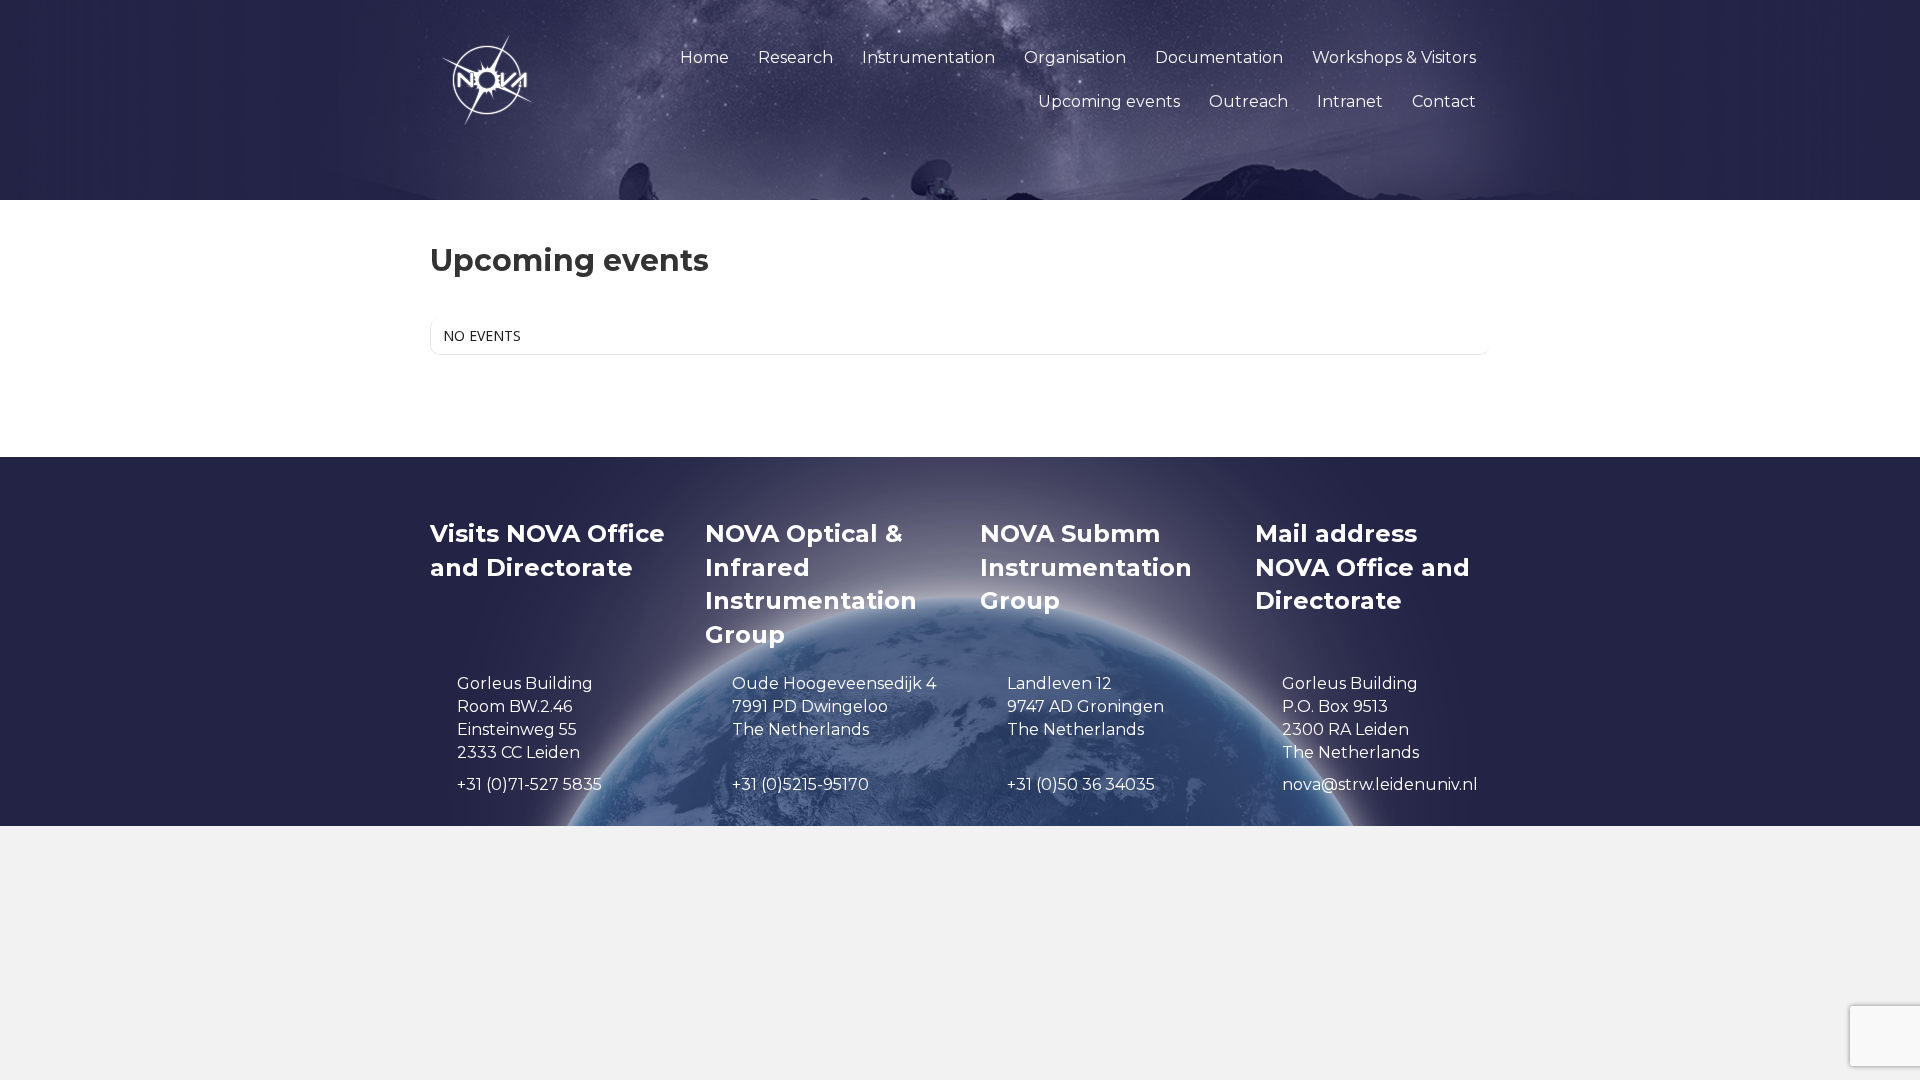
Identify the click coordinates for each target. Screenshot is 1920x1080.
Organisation (1075, 57)
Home (704, 57)
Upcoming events (1109, 101)
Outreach (1248, 101)
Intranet (1350, 101)
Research (795, 57)
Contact (1444, 101)
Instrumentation (928, 57)
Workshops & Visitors (1394, 57)
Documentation (1219, 57)
